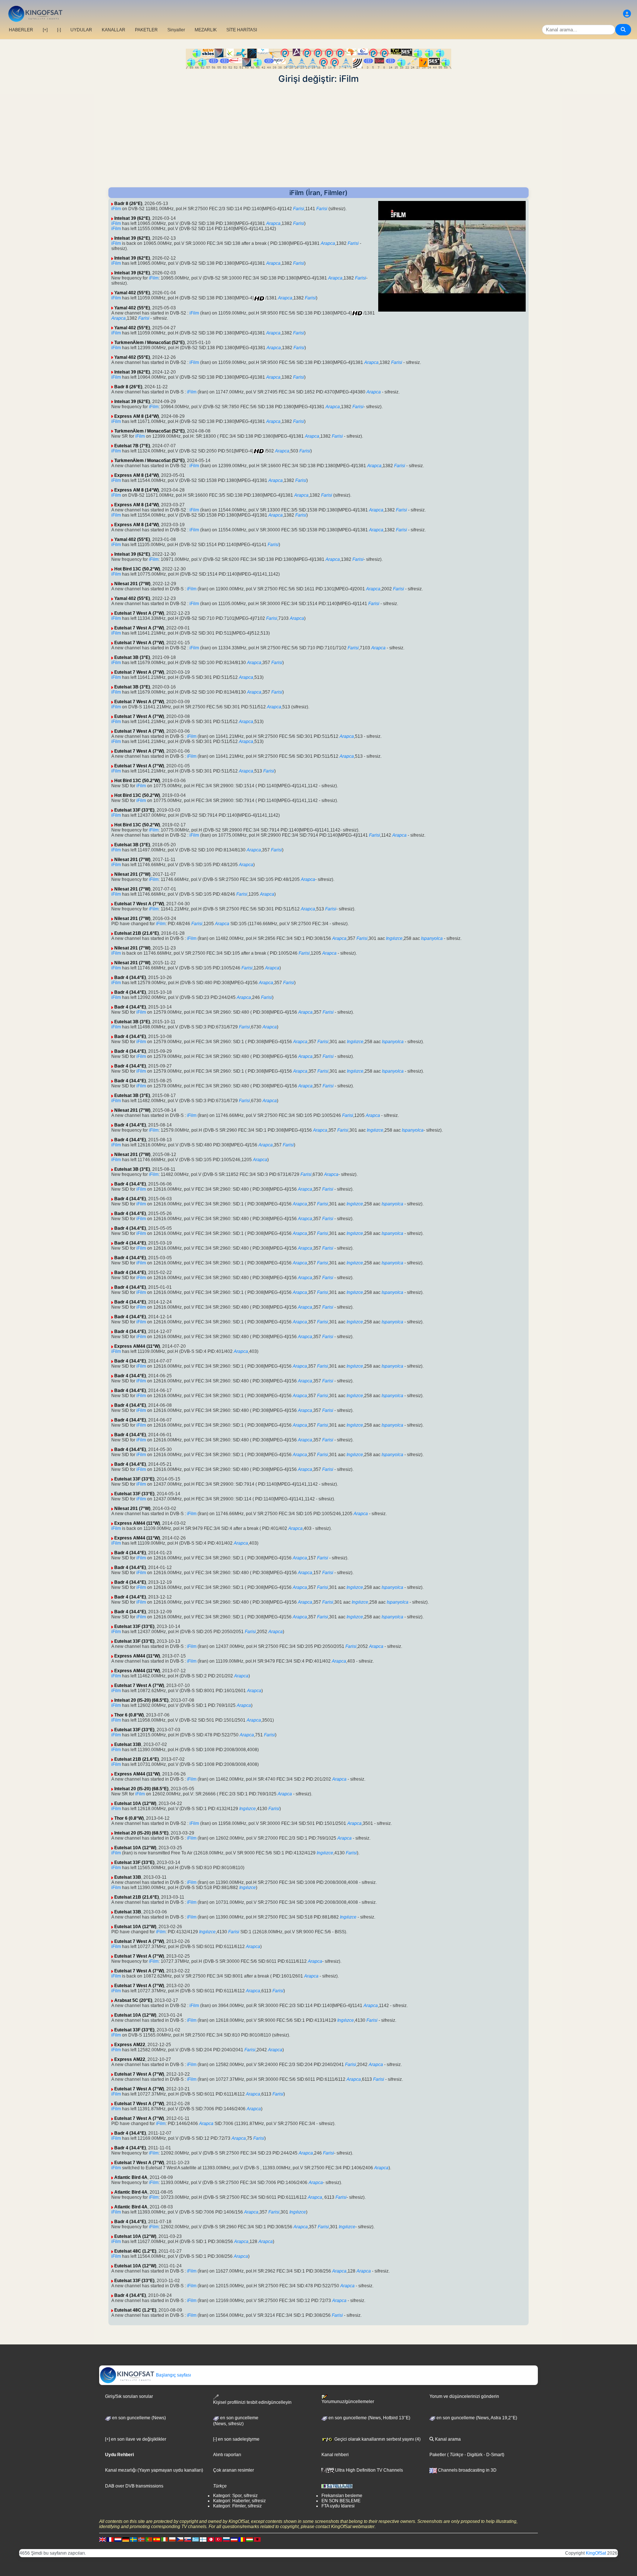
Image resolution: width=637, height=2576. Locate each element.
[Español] (157, 2539)
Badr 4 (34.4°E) (130, 978)
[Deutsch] (126, 2539)
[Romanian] (242, 2539)
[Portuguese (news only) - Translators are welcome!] (149, 2539)
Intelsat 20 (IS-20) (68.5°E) (141, 1700)
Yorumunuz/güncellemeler (348, 2402)
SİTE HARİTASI (242, 30)
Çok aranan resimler (234, 2470)
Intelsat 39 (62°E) (132, 218)
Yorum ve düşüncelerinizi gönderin (464, 2396)
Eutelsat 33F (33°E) (134, 810)
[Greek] (195, 2539)
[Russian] (226, 2539)
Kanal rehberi (335, 2455)
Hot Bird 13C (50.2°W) (137, 569)
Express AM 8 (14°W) (137, 416)
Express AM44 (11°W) (137, 1346)
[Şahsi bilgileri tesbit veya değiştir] (627, 14)
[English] (102, 2539)
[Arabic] (211, 2539)
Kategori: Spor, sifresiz (235, 2496)
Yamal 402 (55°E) (132, 293)
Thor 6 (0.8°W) (129, 1715)
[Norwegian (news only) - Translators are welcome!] (141, 2539)
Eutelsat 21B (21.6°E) (137, 933)
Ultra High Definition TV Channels (368, 2470)
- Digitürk (473, 2455)
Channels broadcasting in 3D (467, 2470)
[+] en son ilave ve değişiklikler (136, 2439)
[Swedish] (133, 2539)
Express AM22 (130, 2045)
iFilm (116, 209)
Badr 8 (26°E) (128, 204)
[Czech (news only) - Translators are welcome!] (180, 2539)
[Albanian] (257, 2539)
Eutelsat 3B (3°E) (132, 657)
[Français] (110, 2539)
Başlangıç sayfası (173, 2375)
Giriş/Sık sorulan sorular (129, 2396)
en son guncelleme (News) (138, 2418)
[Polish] (172, 2539)
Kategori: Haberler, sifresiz (239, 2501)
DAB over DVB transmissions (134, 2486)
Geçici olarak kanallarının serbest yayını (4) (377, 2439)
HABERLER (21, 30)
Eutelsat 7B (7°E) (132, 446)
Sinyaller (176, 30)
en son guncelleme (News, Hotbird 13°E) (369, 2418)
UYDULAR (81, 30)
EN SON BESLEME (341, 2501)
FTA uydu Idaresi (338, 2506)
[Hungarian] (250, 2539)
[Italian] (164, 2539)
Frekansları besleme (342, 2496)
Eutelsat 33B (128, 1744)
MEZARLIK (206, 30)
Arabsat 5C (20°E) (133, 2000)
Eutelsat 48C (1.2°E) (135, 2251)
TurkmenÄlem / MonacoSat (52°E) (149, 343)
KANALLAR (114, 30)
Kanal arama (447, 2439)
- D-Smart (493, 2455)
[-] (59, 30)
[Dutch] (118, 2539)
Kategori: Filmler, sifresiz (237, 2506)
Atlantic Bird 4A (131, 2177)
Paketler (438, 2455)
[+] (45, 30)
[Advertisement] (318, 136)
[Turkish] (219, 2539)
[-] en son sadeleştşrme (236, 2439)
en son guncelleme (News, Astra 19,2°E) (476, 2418)
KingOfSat (596, 2553)
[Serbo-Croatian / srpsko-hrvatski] (234, 2539)
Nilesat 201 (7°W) (132, 584)
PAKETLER (146, 30)
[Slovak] (188, 2539)
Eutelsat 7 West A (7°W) (139, 613)
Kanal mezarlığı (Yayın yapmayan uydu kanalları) (154, 2470)
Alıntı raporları (227, 2455)
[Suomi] (203, 2539)
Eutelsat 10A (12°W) (135, 1803)
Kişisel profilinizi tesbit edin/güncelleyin (252, 2402)
